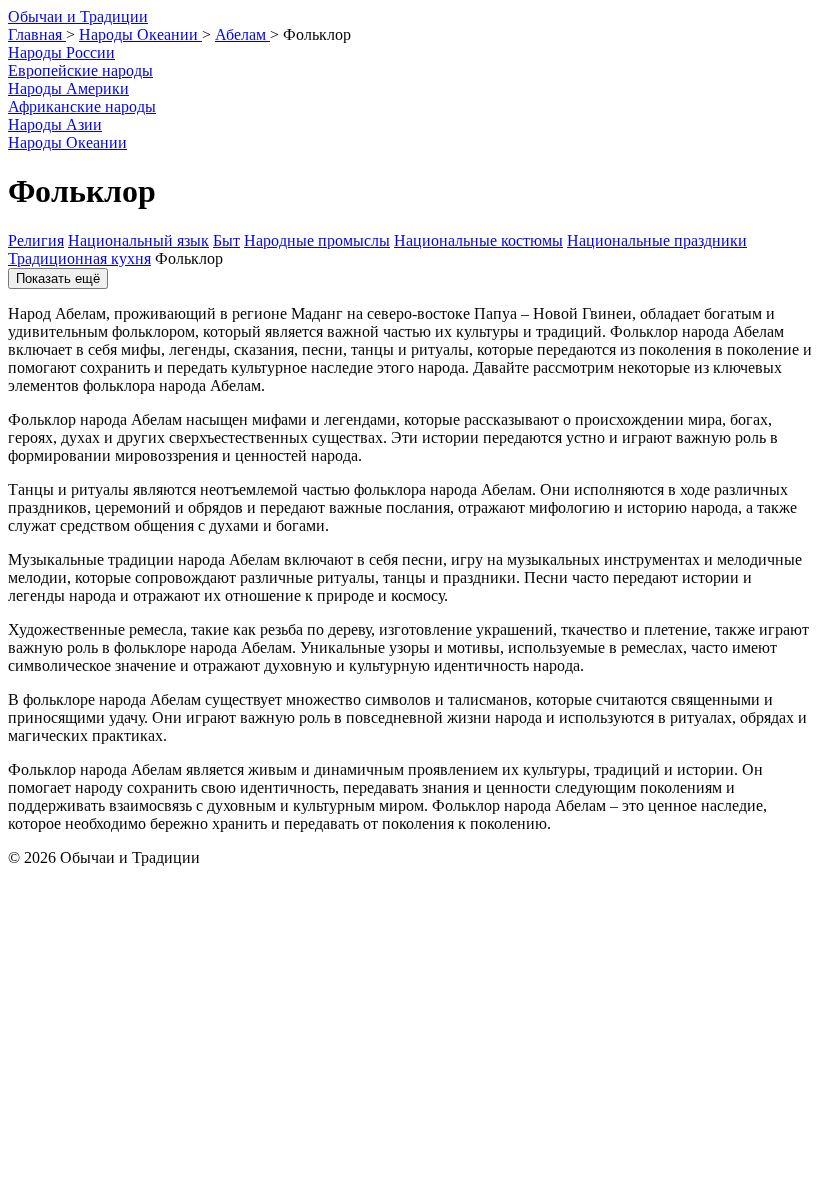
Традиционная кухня (79, 258)
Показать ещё (58, 278)
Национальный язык (138, 240)
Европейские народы (80, 70)
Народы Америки (68, 88)
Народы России (61, 52)
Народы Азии (55, 124)
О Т (78, 16)
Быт (226, 240)
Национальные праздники (657, 240)
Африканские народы (82, 106)
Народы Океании (67, 142)
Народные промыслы (317, 240)
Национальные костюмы (478, 240)
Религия (36, 240)
